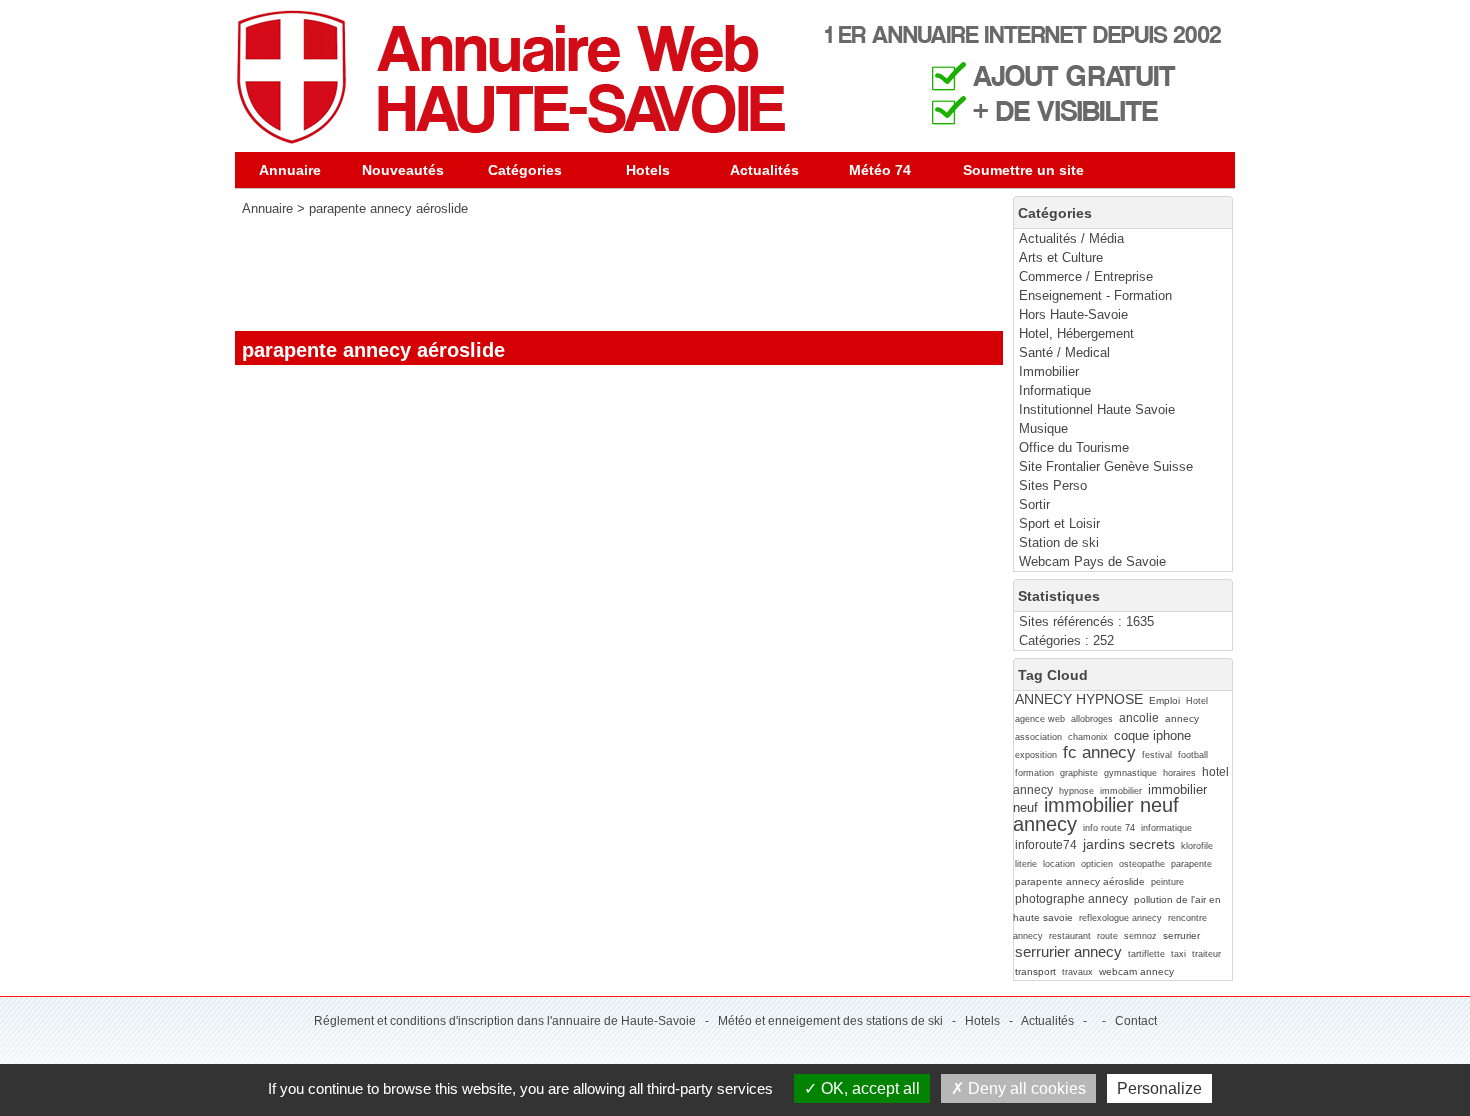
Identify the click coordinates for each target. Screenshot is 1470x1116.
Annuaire (290, 170)
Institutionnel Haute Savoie (1097, 409)
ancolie (1139, 718)
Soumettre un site (1023, 170)
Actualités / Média (1071, 238)
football (1193, 755)
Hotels (648, 170)
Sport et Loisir (1059, 523)
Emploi (1164, 700)
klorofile (1197, 846)
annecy (1182, 718)
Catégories (525, 170)
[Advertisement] (599, 274)
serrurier (1181, 935)
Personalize (1159, 1088)
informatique (1166, 828)
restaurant (1070, 936)
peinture (1167, 882)
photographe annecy (1071, 899)
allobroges (1092, 719)
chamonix (1088, 737)
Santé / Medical (1064, 352)
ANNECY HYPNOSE (1079, 699)
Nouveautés (403, 170)
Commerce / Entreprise (1086, 276)
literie (1026, 864)
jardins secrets (1129, 844)
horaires (1179, 773)
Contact (1136, 1021)
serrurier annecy (1068, 951)
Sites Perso (1053, 485)
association (1038, 737)
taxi (1178, 954)
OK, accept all (868, 1088)
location (1059, 864)
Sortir (1034, 504)
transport (1035, 971)
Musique (1043, 428)
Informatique (1055, 390)
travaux (1077, 972)
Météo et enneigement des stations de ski (830, 1021)
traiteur (1206, 954)
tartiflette (1146, 954)
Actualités (764, 170)
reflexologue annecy (1120, 918)
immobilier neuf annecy (1096, 814)
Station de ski (1059, 542)
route (1107, 936)
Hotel (1197, 701)
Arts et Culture (1061, 257)
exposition (1036, 755)
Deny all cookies (1025, 1088)
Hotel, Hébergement (1076, 333)
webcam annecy (1136, 971)
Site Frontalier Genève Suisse (1106, 466)
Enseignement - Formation (1095, 295)
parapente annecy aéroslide (1080, 881)
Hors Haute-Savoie (1073, 314)
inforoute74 (1046, 845)
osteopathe (1142, 864)
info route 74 (1109, 828)
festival (1157, 755)
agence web (1040, 719)
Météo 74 (880, 170)
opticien (1097, 864)
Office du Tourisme (1074, 447)
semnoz (1140, 936)
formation (1034, 773)
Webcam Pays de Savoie (1092, 561)
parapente (1191, 864)
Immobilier (1049, 371)
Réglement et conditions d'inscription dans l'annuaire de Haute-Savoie (505, 1021)
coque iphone (1152, 735)
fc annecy (1099, 752)
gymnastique (1130, 773)
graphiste (1079, 773)
